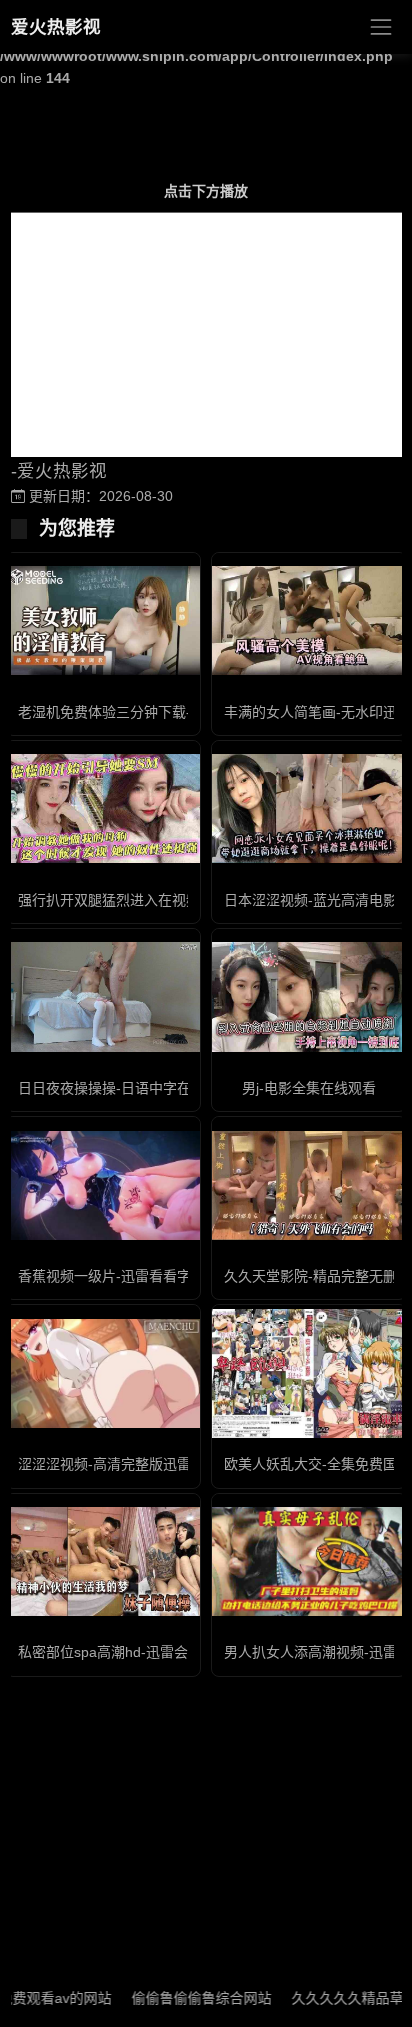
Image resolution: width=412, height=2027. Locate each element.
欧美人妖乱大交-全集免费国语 (317, 1464)
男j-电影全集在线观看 (309, 1088)
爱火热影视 (56, 27)
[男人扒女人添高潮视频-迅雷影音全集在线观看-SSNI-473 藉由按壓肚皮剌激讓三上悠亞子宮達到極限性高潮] (309, 1561)
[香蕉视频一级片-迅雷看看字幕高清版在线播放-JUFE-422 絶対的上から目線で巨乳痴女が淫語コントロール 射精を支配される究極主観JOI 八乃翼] (103, 1185)
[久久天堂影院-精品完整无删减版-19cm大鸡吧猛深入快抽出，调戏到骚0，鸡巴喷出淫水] (309, 1185)
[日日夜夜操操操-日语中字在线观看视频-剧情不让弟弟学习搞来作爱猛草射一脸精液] (103, 996)
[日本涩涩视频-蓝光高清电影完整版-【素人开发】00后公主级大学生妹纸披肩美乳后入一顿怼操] (309, 808)
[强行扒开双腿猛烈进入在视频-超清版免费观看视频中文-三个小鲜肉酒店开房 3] (103, 808)
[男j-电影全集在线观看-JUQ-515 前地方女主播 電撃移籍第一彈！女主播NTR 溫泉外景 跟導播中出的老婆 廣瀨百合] (309, 996)
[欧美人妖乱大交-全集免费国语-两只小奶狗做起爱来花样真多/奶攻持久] (309, 1373)
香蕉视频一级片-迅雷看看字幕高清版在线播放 (160, 1276)
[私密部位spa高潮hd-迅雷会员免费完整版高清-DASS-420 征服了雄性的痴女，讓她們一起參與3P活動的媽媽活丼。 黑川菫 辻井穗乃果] (103, 1561)
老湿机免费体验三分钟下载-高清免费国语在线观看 (174, 712)
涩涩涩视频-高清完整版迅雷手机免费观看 (146, 1464)
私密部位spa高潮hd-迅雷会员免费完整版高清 (159, 1652)
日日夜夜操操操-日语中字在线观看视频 (139, 1088)
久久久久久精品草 (327, 1998)
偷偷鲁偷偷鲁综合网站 (181, 1998)
